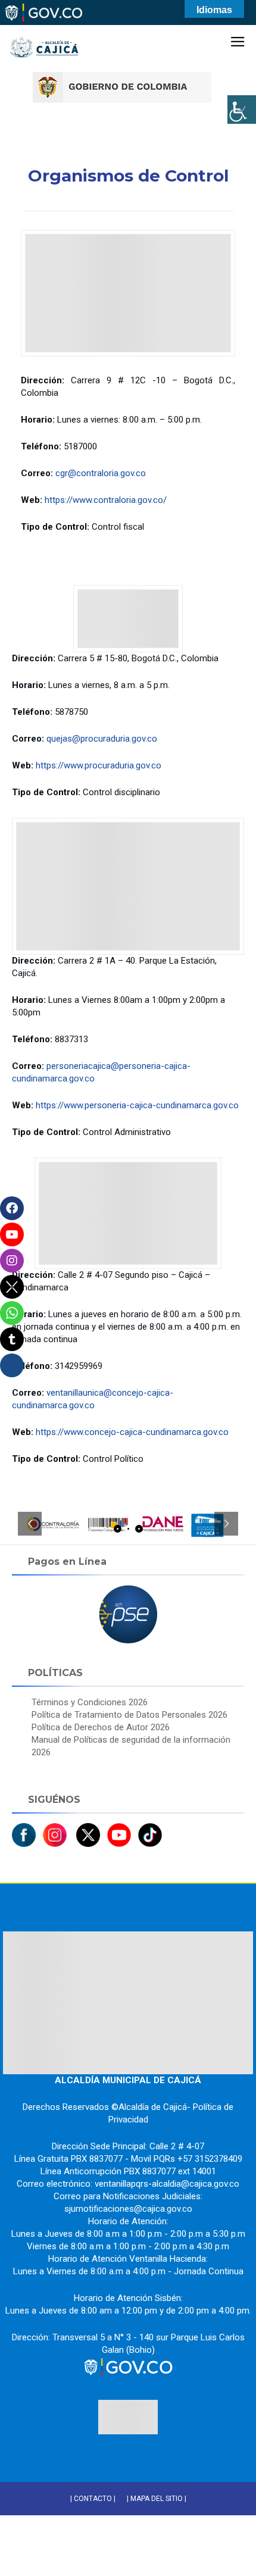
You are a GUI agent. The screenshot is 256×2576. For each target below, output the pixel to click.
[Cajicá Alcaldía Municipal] (45, 29)
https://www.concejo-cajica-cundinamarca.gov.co (132, 1432)
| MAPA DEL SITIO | (157, 2499)
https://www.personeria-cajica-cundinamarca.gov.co (137, 1105)
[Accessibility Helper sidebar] (242, 110)
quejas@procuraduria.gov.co (102, 739)
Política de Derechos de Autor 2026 (101, 1727)
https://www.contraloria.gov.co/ (106, 500)
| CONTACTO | (93, 2499)
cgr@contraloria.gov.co (101, 473)
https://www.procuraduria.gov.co (99, 765)
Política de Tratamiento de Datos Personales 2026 (129, 1715)
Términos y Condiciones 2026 (90, 1702)
